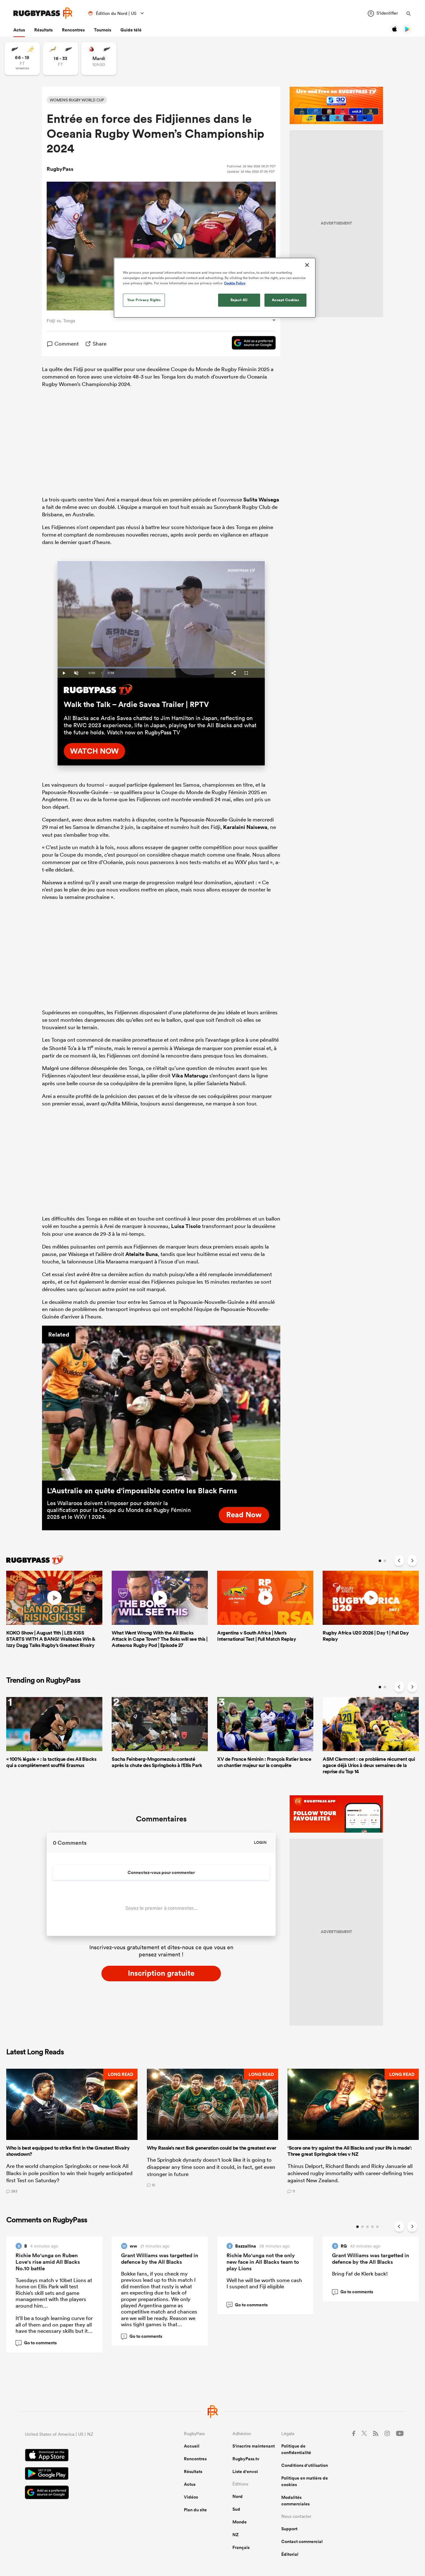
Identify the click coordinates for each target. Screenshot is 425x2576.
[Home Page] (43, 13)
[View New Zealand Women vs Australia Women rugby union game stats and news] (22, 59)
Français (241, 2547)
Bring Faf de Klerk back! (360, 2274)
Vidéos (191, 2497)
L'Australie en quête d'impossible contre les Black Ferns (142, 1490)
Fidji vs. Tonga (61, 321)
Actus (19, 30)
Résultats (43, 30)
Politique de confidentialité (296, 2449)
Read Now (244, 1514)
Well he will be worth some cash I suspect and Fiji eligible (264, 2283)
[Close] (307, 265)
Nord (238, 2496)
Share (100, 344)
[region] (215, 288)
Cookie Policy (235, 283)
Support (289, 2529)
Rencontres (73, 30)
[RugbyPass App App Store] (83, 2456)
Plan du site (195, 2510)
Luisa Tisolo (186, 1226)
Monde (240, 2522)
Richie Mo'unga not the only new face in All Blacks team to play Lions (263, 2262)
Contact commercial (302, 2541)
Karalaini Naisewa (245, 827)
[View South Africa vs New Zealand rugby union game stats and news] (61, 59)
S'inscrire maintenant (254, 2446)
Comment (67, 344)
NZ (236, 2535)
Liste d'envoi (245, 2471)
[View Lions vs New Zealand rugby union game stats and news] (99, 59)
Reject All (239, 300)
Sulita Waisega (261, 500)
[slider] (161, 668)
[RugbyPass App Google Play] (83, 2474)
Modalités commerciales (295, 2501)
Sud (236, 2509)
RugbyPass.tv (246, 2459)
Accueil (192, 2446)
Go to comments (37, 2343)
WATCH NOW (94, 751)
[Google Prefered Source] (251, 344)
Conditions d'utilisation (305, 2465)
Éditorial (290, 2554)
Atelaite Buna (142, 1254)
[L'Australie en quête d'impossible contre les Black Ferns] (161, 1403)
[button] (72, 2131)
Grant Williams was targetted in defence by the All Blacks (160, 2259)
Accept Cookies (286, 300)
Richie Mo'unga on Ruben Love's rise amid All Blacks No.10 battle (48, 2262)
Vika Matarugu (190, 1076)
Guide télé (131, 30)
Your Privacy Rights (144, 300)
